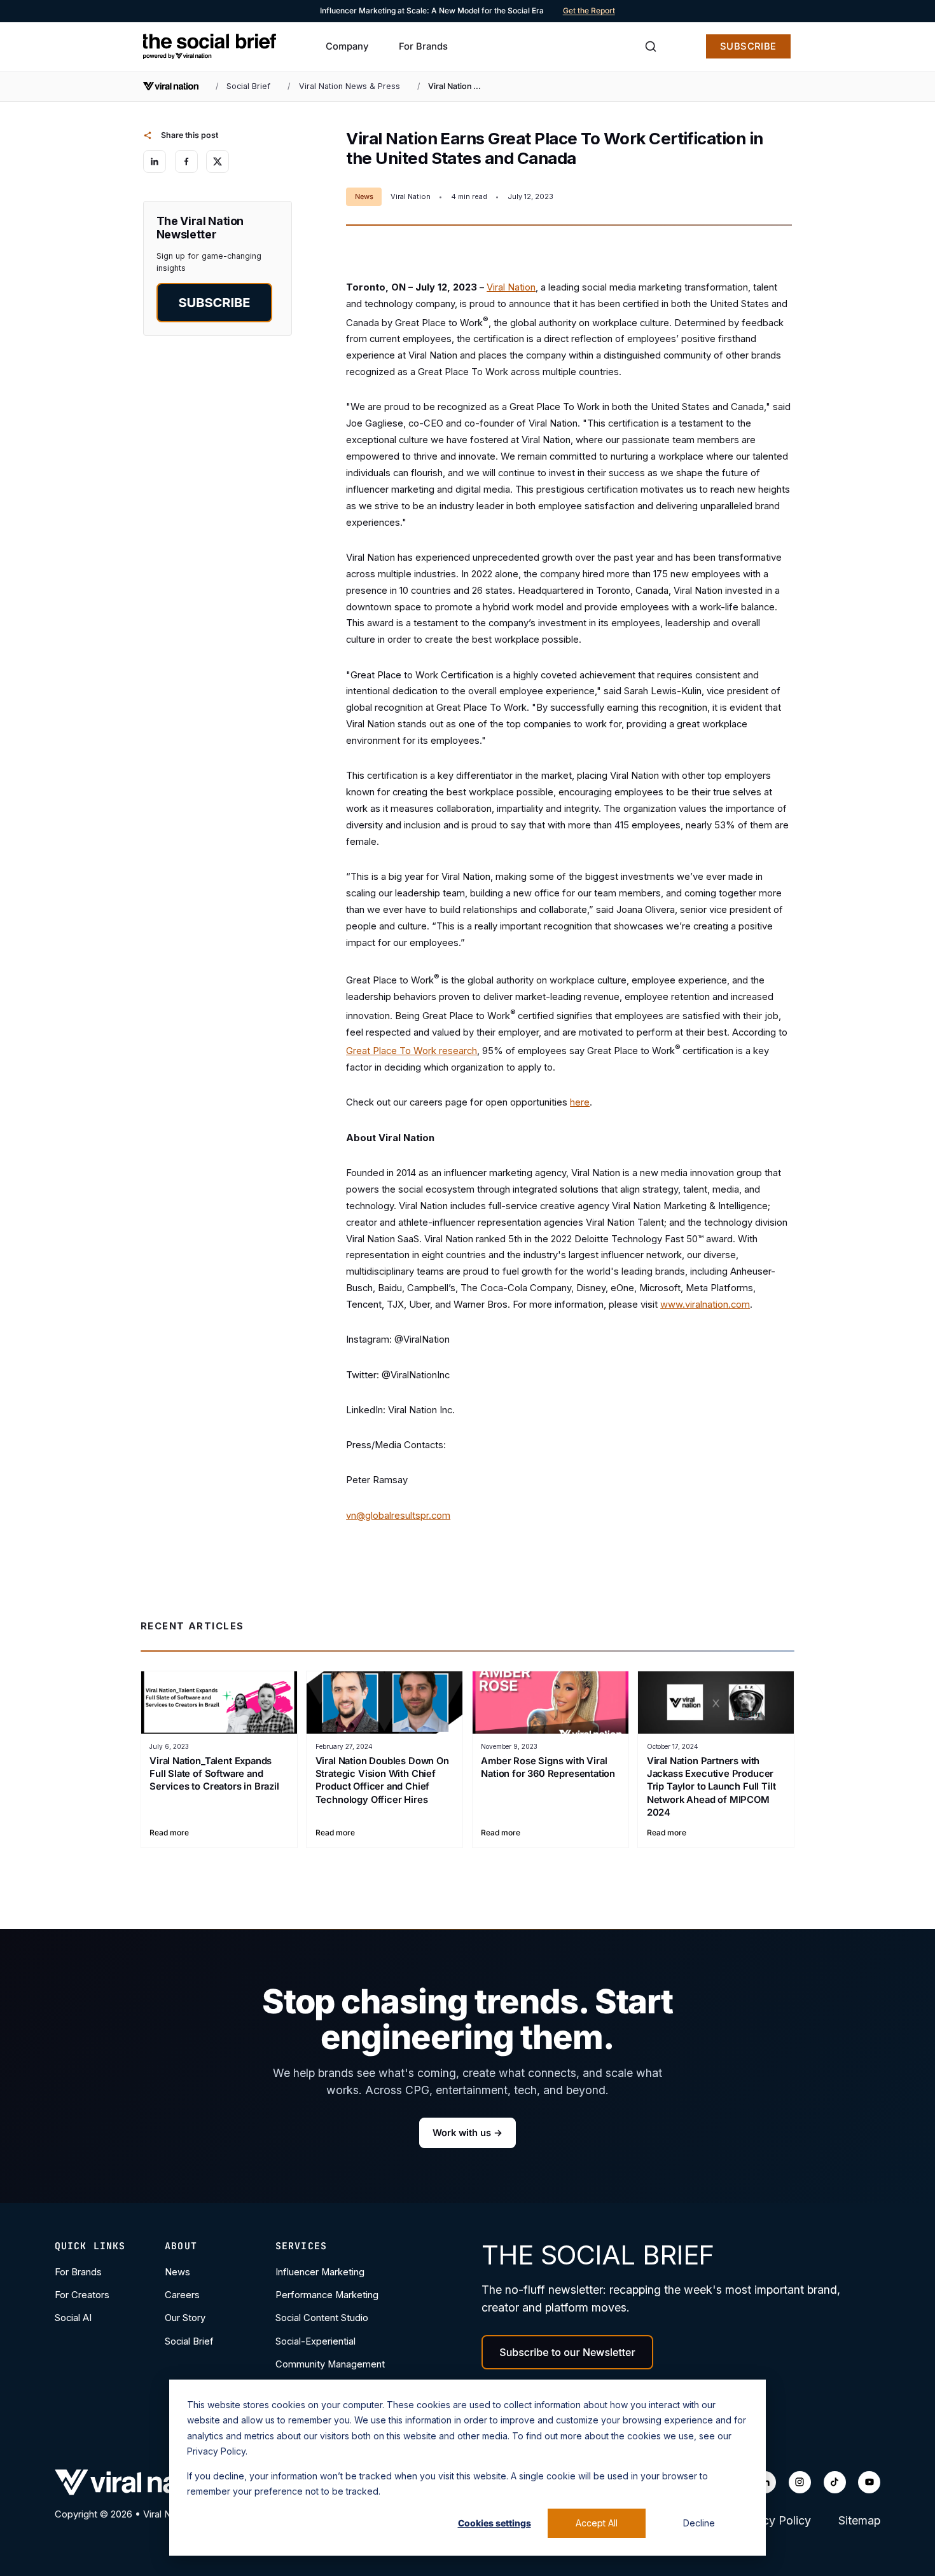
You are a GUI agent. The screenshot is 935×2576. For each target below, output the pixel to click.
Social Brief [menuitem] (189, 2341)
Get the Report (589, 10)
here (580, 1102)
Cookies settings (495, 2523)
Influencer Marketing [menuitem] (320, 2272)
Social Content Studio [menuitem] (322, 2318)
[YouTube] (869, 2482)
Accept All (597, 2523)
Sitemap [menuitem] (859, 2520)
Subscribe (748, 46)
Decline (699, 2523)
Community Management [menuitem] (330, 2364)
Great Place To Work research (412, 1051)
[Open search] (651, 46)
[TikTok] (835, 2482)
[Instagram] (800, 2482)
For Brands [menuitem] (78, 2272)
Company (347, 46)
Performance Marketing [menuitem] (327, 2295)
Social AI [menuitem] (73, 2318)
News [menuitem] (177, 2272)
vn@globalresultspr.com (398, 1516)
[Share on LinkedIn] (155, 161)
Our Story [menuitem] (185, 2318)
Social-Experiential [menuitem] (315, 2341)
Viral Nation (511, 287)
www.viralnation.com (705, 1305)
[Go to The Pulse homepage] (210, 46)
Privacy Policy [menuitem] (773, 2520)
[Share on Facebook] (186, 161)
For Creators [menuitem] (82, 2295)
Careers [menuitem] (182, 2295)
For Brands (423, 46)
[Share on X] (218, 161)
